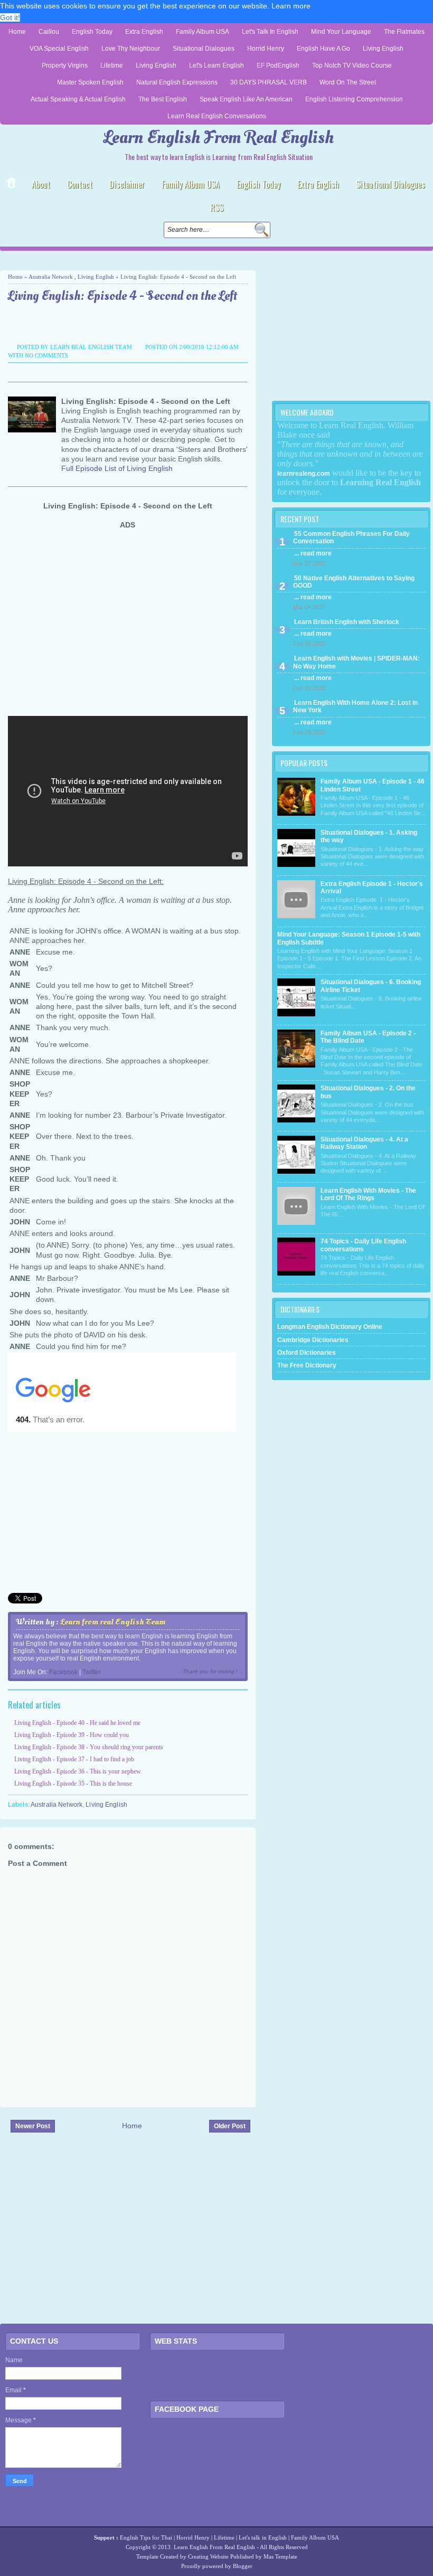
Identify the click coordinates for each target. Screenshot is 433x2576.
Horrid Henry (266, 49)
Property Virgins (65, 65)
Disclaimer (127, 184)
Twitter (92, 1672)
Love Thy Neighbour (131, 49)
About (41, 184)
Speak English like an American (246, 99)
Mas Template (280, 2556)
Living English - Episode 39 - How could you (72, 1735)
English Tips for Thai (146, 2537)
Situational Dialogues (204, 49)
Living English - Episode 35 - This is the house (73, 1784)
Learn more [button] (291, 6)
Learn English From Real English (219, 138)
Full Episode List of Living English (117, 468)
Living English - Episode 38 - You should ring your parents (89, 1747)
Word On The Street (348, 82)
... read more (313, 553)
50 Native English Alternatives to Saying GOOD (354, 582)
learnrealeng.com (304, 474)
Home (17, 32)
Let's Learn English (216, 65)
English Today (92, 32)
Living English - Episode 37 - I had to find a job (74, 1759)
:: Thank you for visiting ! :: (210, 1671)
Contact (80, 184)
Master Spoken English (90, 82)
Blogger (243, 2566)
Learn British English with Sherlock (347, 622)
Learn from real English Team (113, 1622)
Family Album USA (203, 32)
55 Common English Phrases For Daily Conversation (351, 537)
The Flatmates (404, 32)
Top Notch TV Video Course (352, 65)
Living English (383, 49)
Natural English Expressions (177, 82)
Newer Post (33, 2126)
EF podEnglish (278, 65)
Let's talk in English (263, 2537)
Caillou (49, 32)
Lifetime (112, 65)
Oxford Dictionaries (307, 1353)
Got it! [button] (10, 17)
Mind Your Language (341, 32)
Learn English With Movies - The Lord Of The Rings (368, 1194)
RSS (217, 207)
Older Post (230, 2126)
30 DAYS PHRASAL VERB (269, 82)
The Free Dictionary (307, 1365)
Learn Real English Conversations (217, 116)
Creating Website (208, 2556)
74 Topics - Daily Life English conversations (363, 1245)
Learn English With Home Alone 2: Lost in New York (355, 706)
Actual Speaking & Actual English (78, 99)
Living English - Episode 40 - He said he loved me (77, 1723)
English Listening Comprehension (354, 99)
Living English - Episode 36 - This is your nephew (78, 1771)
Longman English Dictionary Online (330, 1327)
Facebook (63, 1672)
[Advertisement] (124, 261)
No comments (46, 355)
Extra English (144, 32)
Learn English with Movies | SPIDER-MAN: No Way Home (356, 662)
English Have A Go (323, 49)
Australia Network (51, 277)
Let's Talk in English (270, 32)
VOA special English (59, 49)
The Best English (163, 99)
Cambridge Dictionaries (313, 1340)
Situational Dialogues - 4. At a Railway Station (364, 1143)
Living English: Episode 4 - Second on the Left (123, 296)
